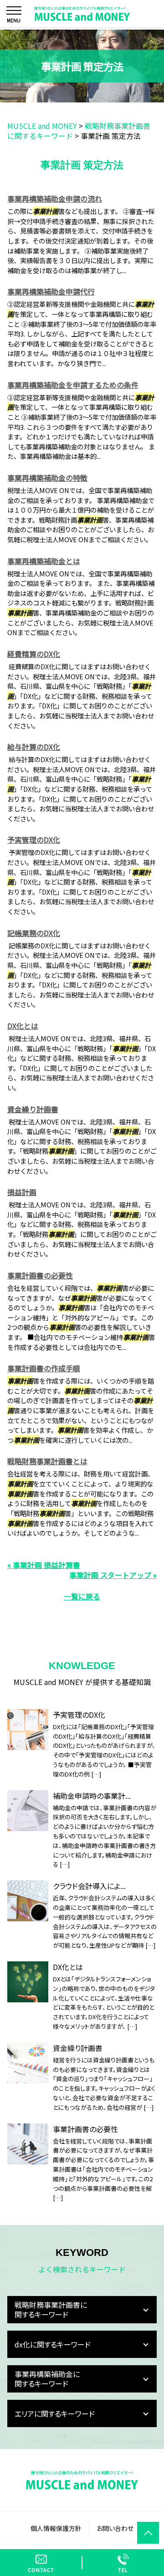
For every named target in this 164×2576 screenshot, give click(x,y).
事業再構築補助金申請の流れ (55, 199)
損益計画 (22, 1192)
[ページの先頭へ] (148, 2533)
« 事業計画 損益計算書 (44, 1565)
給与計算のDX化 (34, 747)
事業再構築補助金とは (44, 561)
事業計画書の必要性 (40, 1275)
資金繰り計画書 (33, 1109)
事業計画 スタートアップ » (113, 1575)
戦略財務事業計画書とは (47, 1461)
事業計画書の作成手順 (44, 1368)
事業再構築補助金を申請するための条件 (73, 385)
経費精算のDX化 (34, 654)
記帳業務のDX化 (34, 933)
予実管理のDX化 (34, 840)
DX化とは (23, 1026)
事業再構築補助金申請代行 (51, 291)
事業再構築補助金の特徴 (47, 478)
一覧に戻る (82, 1596)
